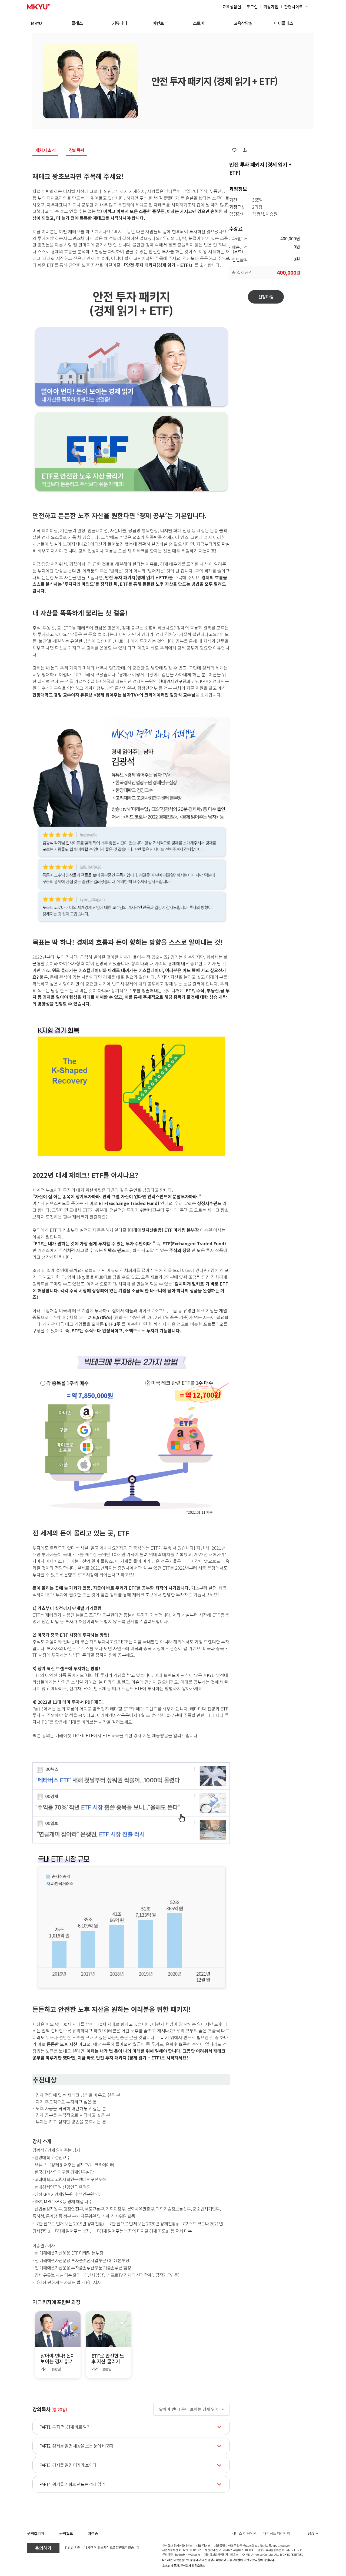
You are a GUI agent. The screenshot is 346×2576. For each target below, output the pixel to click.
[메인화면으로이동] (38, 7)
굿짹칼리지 (36, 2533)
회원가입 (271, 7)
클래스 (77, 23)
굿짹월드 (66, 2533)
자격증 (93, 2533)
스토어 (199, 23)
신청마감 (266, 297)
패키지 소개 (45, 151)
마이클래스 (284, 23)
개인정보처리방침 (277, 2533)
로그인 (252, 7)
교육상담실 (232, 7)
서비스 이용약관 (244, 2533)
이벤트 (158, 23)
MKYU (36, 23)
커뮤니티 (119, 23)
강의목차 (77, 151)
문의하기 (43, 2548)
